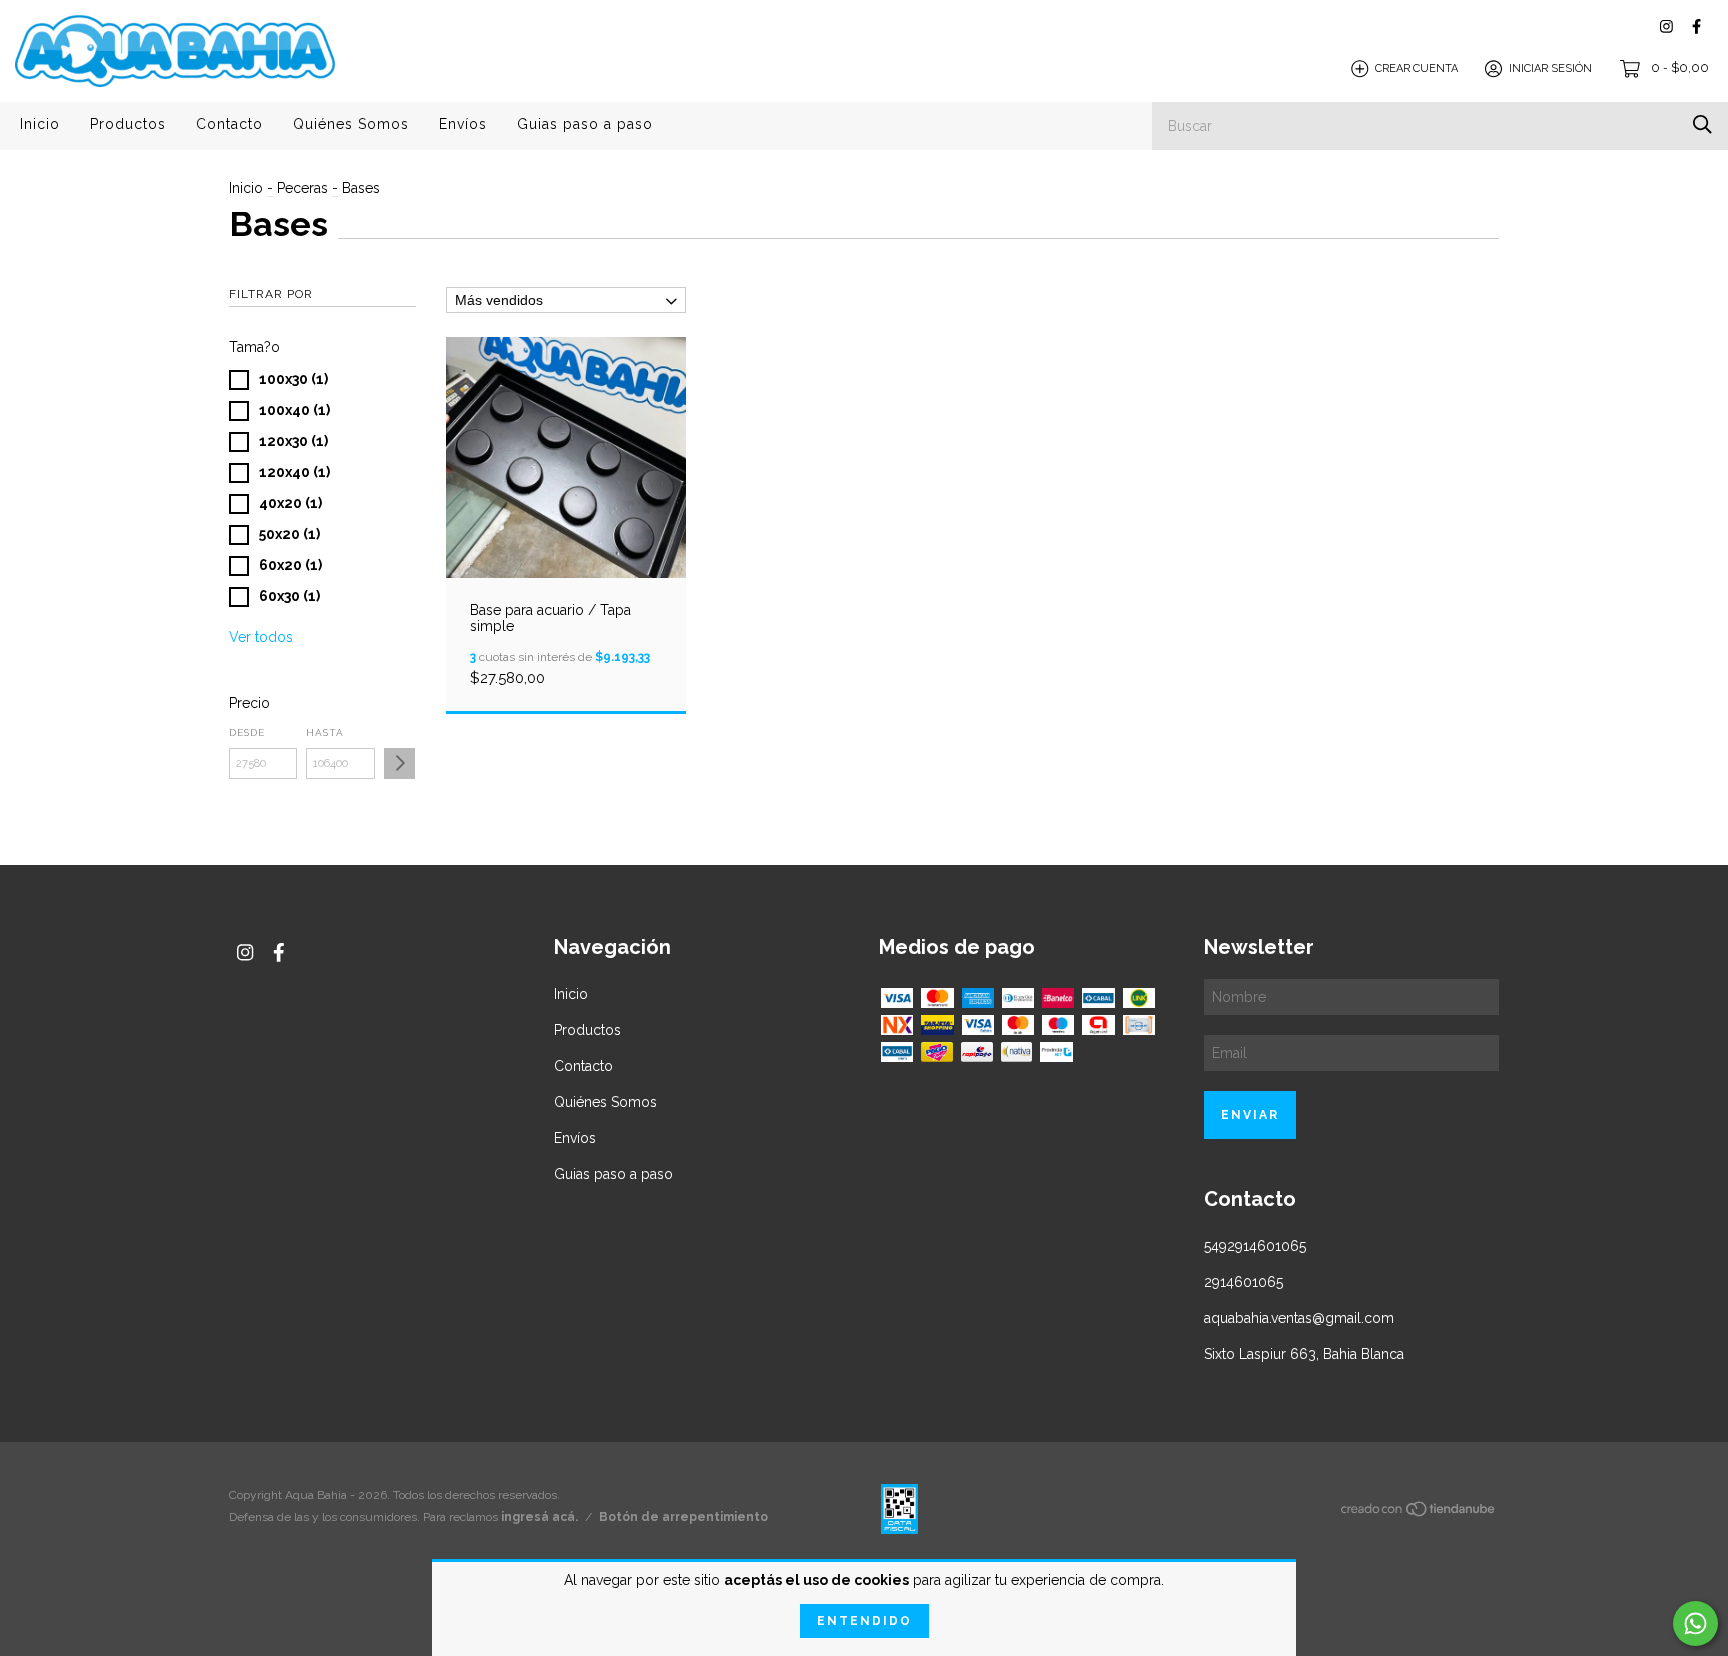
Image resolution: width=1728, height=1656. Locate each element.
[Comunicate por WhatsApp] (1695, 1623)
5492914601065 (1255, 1246)
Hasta (325, 732)
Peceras (302, 188)
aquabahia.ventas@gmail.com (1299, 1318)
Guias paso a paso (585, 124)
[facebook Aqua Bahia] (1696, 26)
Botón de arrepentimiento (683, 1517)
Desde (247, 732)
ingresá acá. (539, 1517)
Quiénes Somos (351, 124)
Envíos (463, 124)
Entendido (864, 1621)
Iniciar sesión (1550, 68)
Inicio (40, 124)
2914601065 (1243, 1282)
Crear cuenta (1416, 68)
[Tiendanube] (1419, 1512)
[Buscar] (1702, 124)
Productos (128, 124)
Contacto (229, 124)
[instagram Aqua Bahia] (1666, 26)
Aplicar (399, 763)
